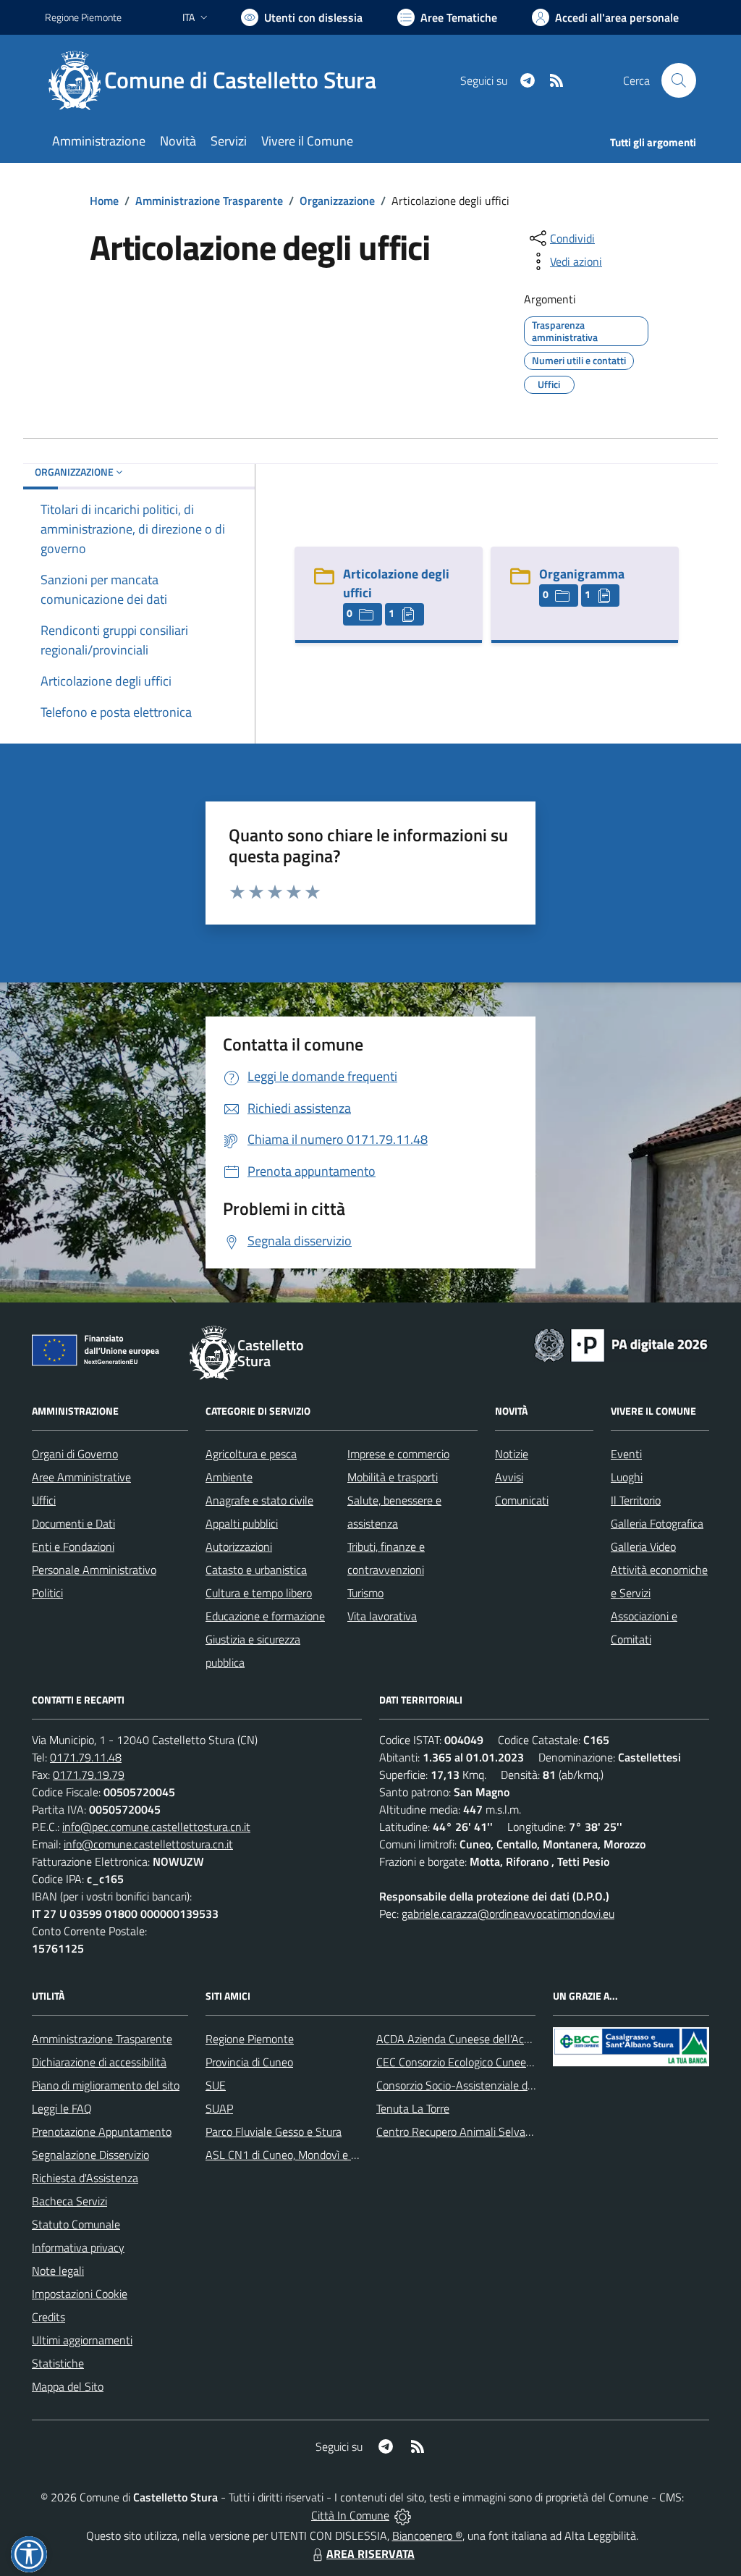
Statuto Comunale (76, 2224)
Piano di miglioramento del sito (106, 2085)
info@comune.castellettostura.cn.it (148, 1844)
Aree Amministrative (81, 1477)
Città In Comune (350, 2515)
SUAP (219, 2108)
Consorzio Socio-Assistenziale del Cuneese (478, 2085)
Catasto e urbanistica (256, 1570)
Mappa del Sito (68, 2386)
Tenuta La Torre (413, 2108)
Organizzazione (337, 201)
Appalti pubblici (242, 1523)
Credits (48, 2317)
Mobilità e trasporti (393, 1477)
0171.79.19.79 (89, 1775)
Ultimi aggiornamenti (82, 2340)
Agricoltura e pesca (251, 1454)
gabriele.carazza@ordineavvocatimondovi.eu (508, 1914)
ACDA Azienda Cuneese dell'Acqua (459, 2039)
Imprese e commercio (398, 1454)
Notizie (512, 1454)
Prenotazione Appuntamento (102, 2131)
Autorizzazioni (239, 1546)
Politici (47, 1593)
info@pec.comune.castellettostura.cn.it (156, 1827)
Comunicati (522, 1500)
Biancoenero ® (427, 2535)
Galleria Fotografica (657, 1523)
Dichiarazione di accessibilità (99, 2062)
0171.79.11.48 (86, 1757)
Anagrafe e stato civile (259, 1500)
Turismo (365, 1593)
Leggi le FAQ (62, 2108)
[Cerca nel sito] (679, 80)
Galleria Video (643, 1546)
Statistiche (58, 2363)
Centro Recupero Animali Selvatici (458, 2131)
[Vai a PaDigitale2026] (621, 1344)
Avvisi (509, 1477)
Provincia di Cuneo (249, 2062)
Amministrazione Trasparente (209, 201)
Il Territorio (636, 1500)
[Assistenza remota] (403, 2515)
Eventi (626, 1454)
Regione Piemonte (83, 17)
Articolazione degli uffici (396, 583)
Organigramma (582, 574)
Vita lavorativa (382, 1616)
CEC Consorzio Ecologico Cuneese (457, 2062)
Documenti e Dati (73, 1523)
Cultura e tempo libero (259, 1593)
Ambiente (229, 1477)
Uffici (44, 1500)
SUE (216, 2085)
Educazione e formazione (265, 1616)
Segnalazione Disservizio (90, 2155)
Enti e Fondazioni (73, 1546)
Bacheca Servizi (69, 2201)
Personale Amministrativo (94, 1570)
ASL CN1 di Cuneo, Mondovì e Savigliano (303, 2155)
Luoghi (627, 1477)
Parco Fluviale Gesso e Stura (274, 2131)
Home (104, 201)
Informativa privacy (78, 2247)
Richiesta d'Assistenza (85, 2178)
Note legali (58, 2270)
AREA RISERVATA (370, 2554)
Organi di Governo (75, 1454)
